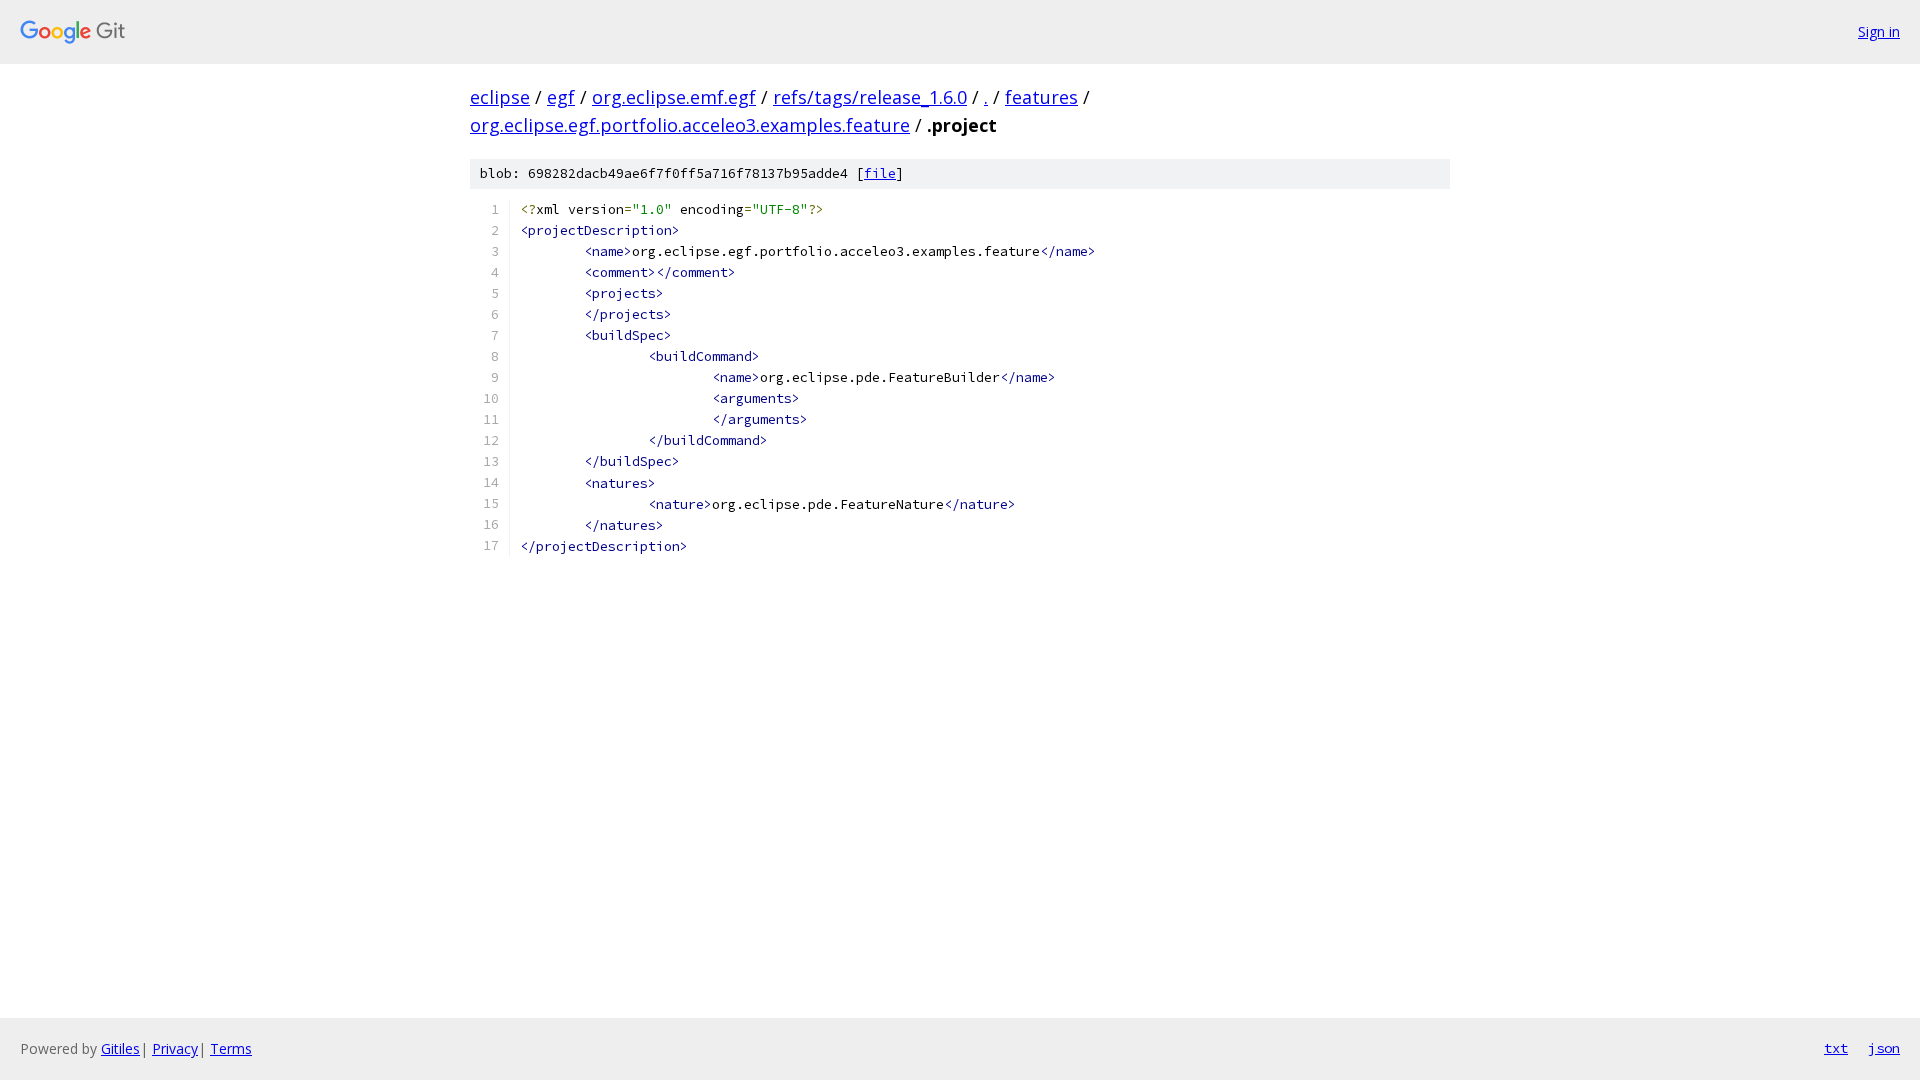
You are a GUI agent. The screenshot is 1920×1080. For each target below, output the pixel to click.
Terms (231, 1048)
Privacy (175, 1048)
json (1884, 1048)
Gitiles (120, 1048)
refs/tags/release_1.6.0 (870, 97)
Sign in (1879, 31)
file (880, 173)
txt (1836, 1048)
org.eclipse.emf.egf (674, 97)
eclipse (500, 97)
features (1041, 97)
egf (561, 97)
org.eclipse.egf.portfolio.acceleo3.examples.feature (690, 125)
